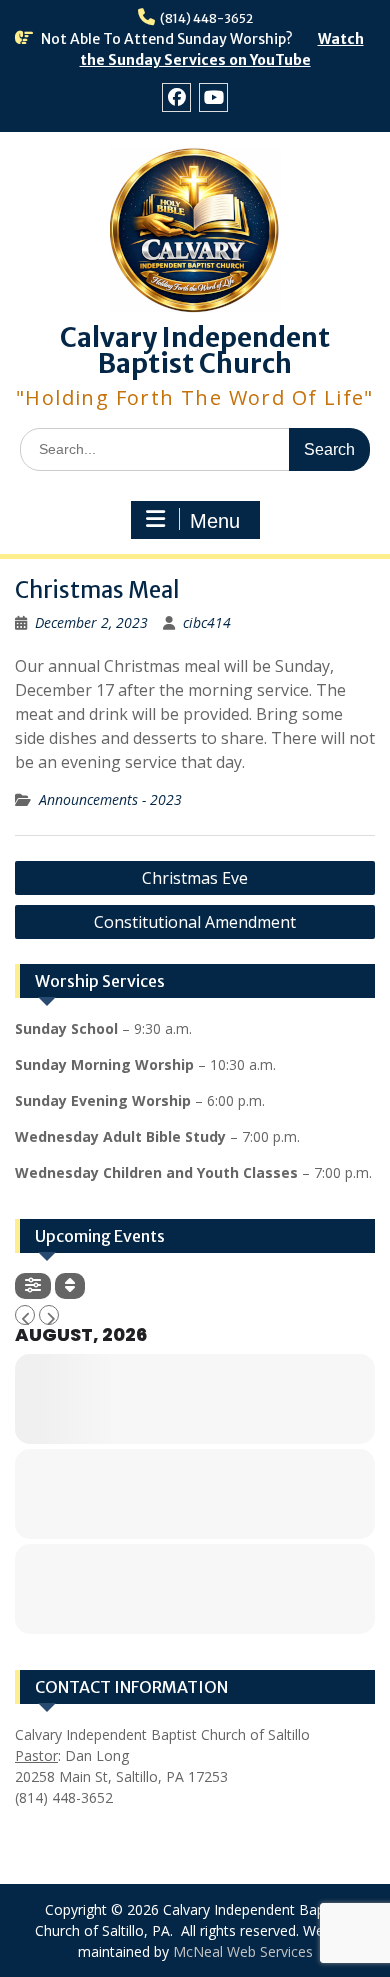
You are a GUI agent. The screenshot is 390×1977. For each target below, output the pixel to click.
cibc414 (207, 622)
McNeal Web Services (243, 1951)
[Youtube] (213, 97)
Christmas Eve (195, 878)
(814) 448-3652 (206, 18)
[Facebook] (176, 97)
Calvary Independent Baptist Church (195, 350)
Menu (215, 521)
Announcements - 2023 (110, 799)
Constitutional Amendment (195, 922)
